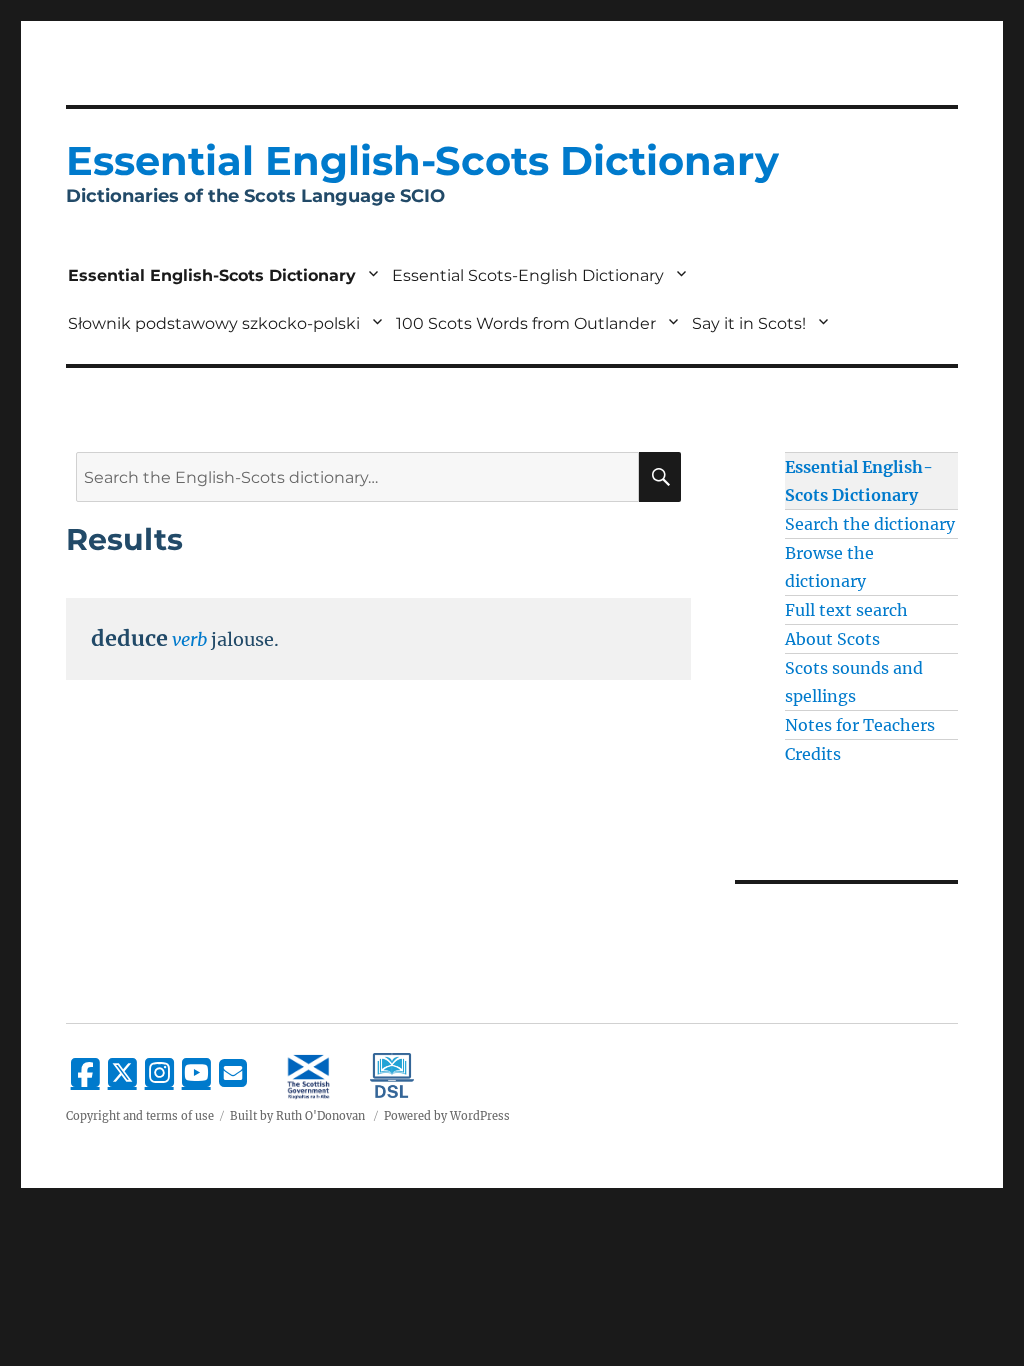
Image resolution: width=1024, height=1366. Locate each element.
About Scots (832, 639)
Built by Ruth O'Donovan (297, 1116)
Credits (813, 754)
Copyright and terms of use (140, 1116)
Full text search (846, 610)
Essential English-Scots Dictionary (212, 275)
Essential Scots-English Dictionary (528, 275)
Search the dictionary (870, 524)
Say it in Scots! (749, 323)
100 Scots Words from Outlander (526, 323)
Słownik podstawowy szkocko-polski (214, 323)
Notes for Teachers (860, 725)
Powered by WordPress (447, 1116)
